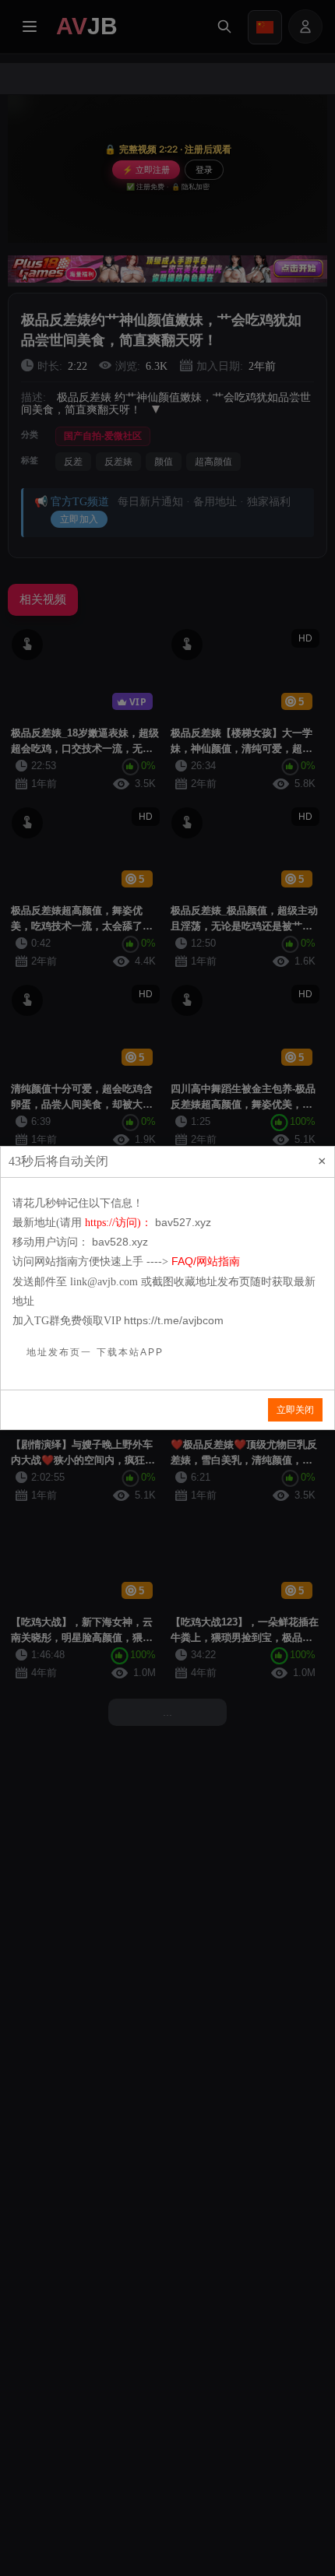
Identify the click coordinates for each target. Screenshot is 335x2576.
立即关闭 (295, 1410)
